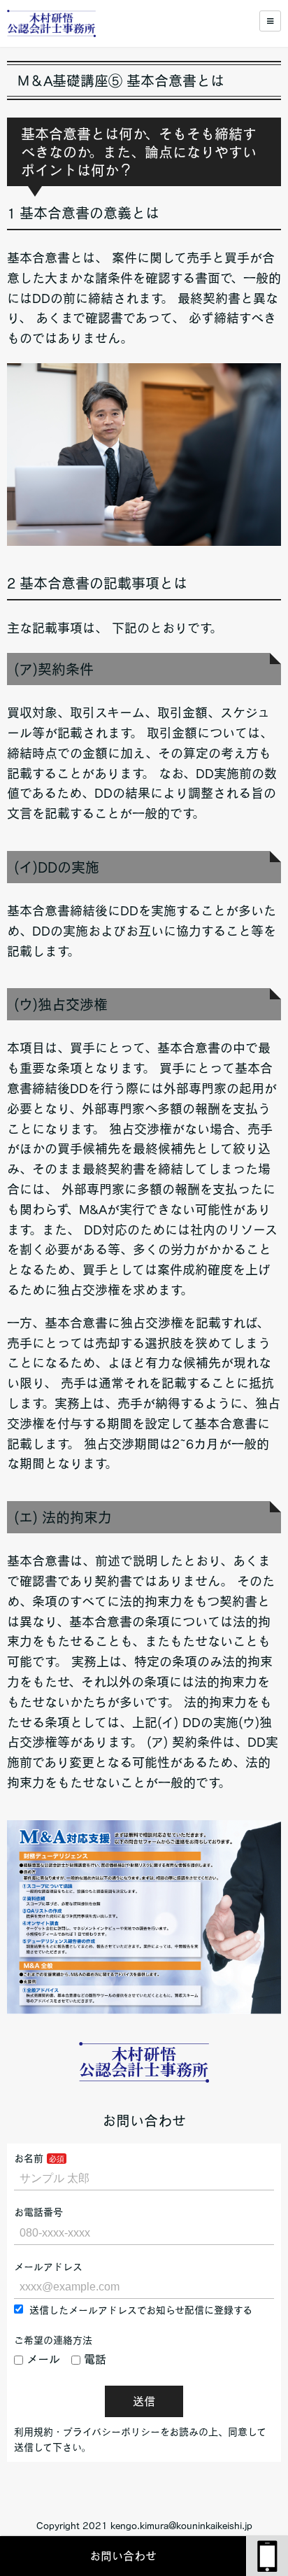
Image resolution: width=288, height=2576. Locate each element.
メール (43, 2359)
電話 (95, 2359)
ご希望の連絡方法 (53, 2340)
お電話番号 (38, 2212)
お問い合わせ (123, 2556)
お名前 (29, 2158)
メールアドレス (48, 2267)
